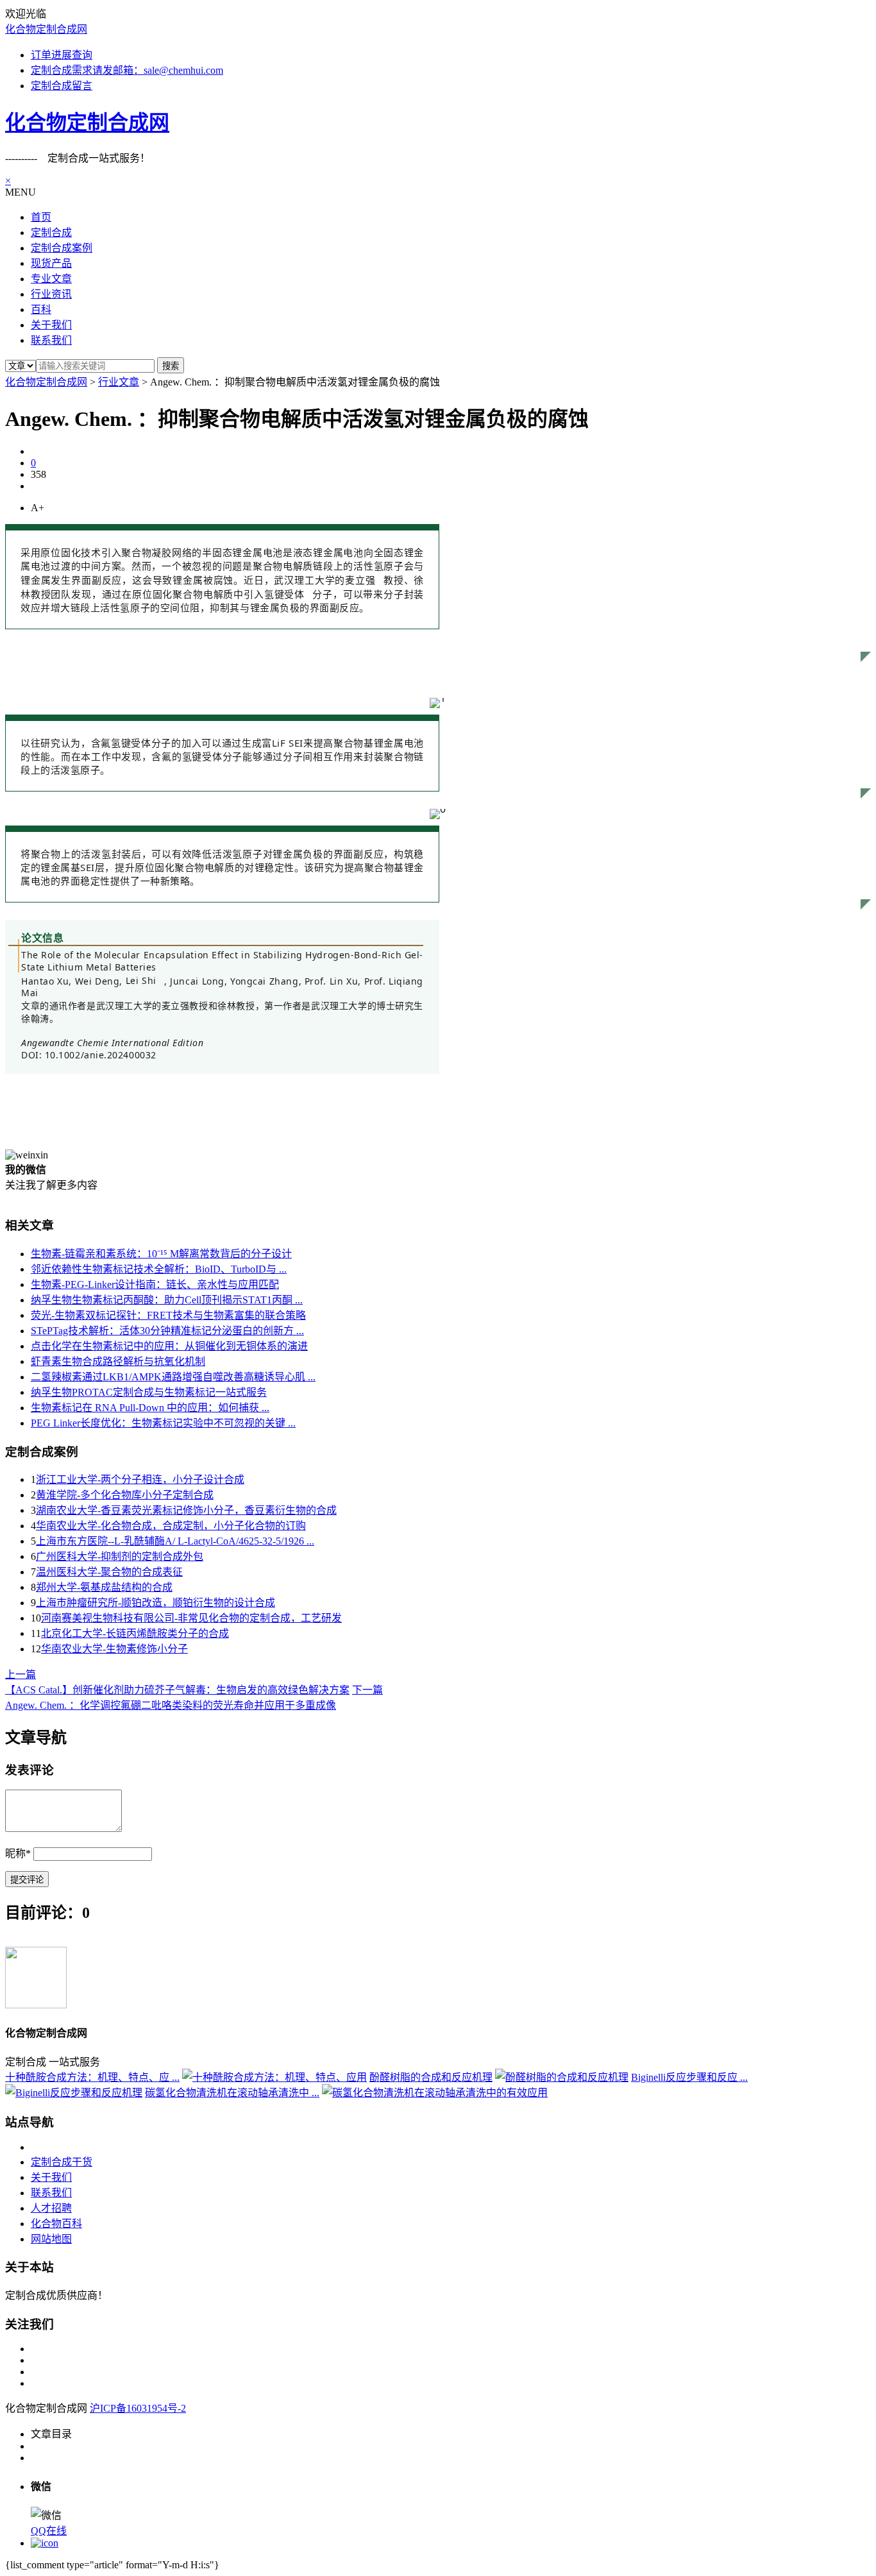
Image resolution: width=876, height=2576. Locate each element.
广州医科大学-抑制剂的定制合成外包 (120, 1556)
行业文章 (119, 382)
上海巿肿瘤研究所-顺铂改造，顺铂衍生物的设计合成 (156, 1603)
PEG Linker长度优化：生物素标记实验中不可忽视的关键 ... (163, 1423)
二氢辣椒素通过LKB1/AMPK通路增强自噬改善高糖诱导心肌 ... (173, 1377)
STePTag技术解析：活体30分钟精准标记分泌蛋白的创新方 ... (167, 1331)
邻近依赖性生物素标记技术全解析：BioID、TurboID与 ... (159, 1269)
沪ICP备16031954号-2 (138, 2408)
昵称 (18, 1853)
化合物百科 (56, 2224)
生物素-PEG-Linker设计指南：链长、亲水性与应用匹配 (155, 1284)
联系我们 (51, 2193)
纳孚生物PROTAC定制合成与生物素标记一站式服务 (149, 1392)
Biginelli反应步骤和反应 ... (689, 2077)
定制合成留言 (62, 86)
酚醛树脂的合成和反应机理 (431, 2077)
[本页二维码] (45, 2543)
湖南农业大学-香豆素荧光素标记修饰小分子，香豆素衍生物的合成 (186, 1510)
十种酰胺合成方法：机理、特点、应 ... (92, 2077)
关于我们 (51, 2177)
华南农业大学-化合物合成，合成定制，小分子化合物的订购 (171, 1526)
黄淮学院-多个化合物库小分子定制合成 (125, 1495)
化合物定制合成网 (46, 29)
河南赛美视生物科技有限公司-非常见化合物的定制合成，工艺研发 (191, 1618)
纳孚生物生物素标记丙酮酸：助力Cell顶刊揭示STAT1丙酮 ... (167, 1300)
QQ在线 (49, 2531)
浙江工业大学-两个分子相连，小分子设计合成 (140, 1479)
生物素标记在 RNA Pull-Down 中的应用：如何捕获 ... (150, 1408)
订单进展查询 (62, 55)
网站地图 (51, 2239)
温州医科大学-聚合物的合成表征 (109, 1572)
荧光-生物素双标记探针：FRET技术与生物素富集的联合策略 (168, 1315)
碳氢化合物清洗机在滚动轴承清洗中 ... (232, 2093)
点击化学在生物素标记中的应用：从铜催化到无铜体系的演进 (169, 1346)
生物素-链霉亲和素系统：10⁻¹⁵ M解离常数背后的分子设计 (161, 1254)
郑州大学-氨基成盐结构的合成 (104, 1587)
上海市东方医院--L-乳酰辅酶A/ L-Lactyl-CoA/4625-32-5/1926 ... (175, 1541)
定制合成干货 (62, 2162)
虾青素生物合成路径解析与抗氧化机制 (118, 1361)
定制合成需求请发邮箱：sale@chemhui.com (127, 70)
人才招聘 (51, 2208)
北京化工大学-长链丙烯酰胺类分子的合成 (135, 1633)
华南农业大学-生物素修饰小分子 (114, 1649)
